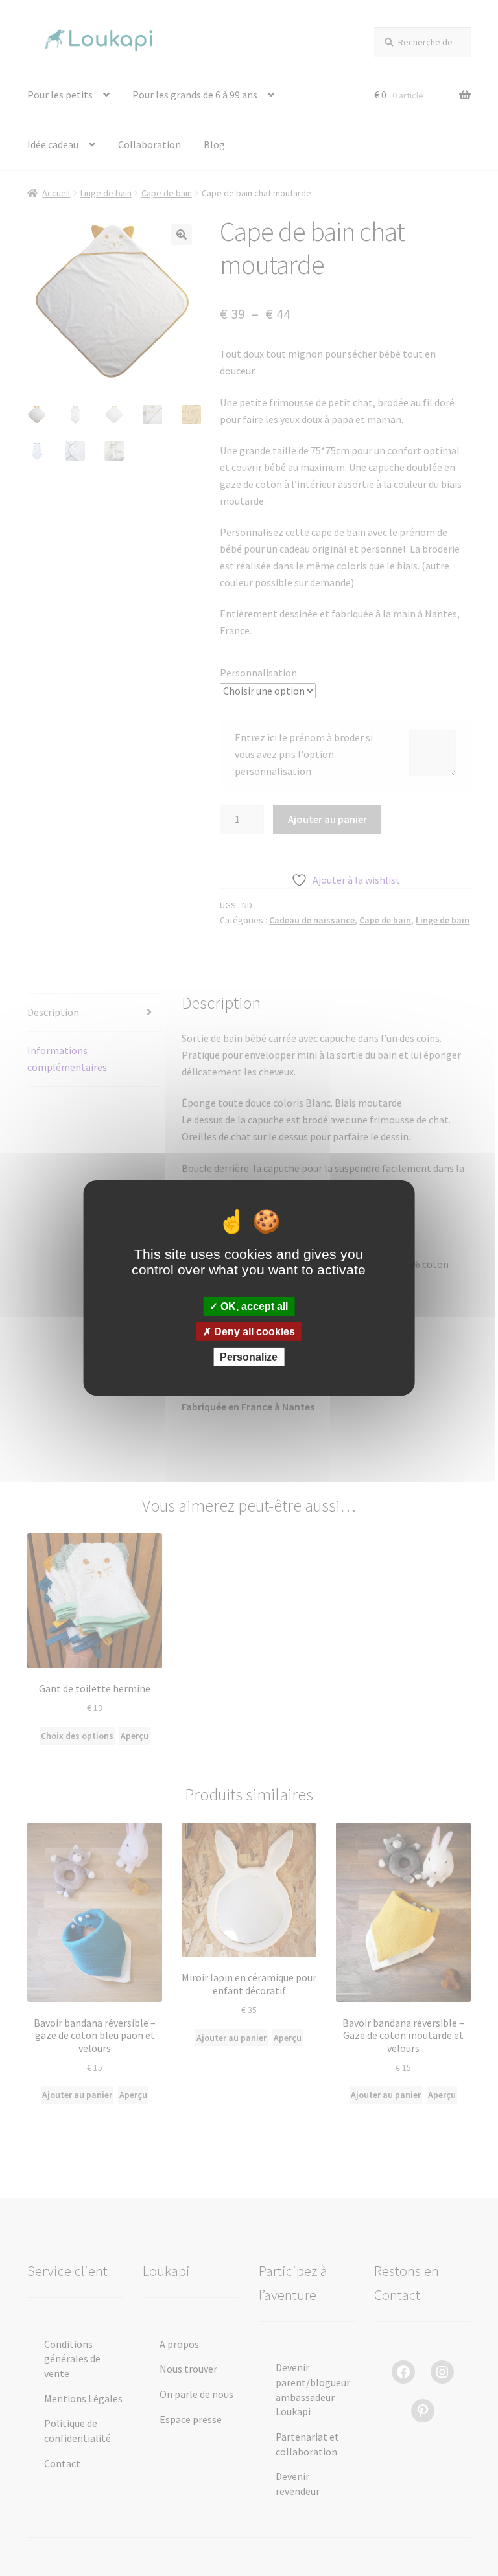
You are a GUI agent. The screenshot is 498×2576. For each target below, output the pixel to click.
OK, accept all (253, 1306)
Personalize (249, 1357)
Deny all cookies (253, 1332)
